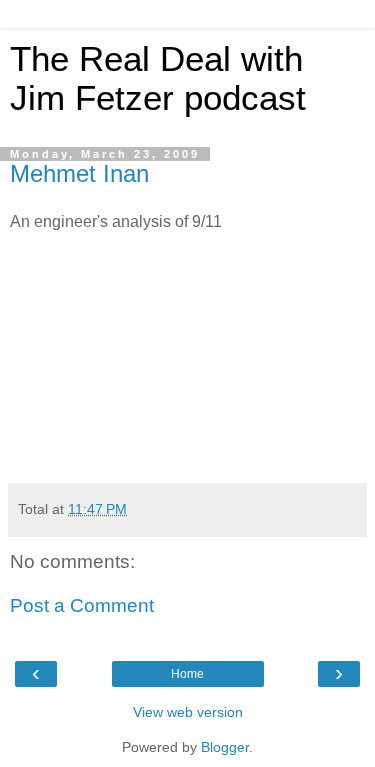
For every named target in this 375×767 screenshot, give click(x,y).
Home (187, 674)
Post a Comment (82, 605)
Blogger (225, 747)
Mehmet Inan (79, 173)
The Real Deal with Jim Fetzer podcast (158, 78)
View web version (188, 712)
